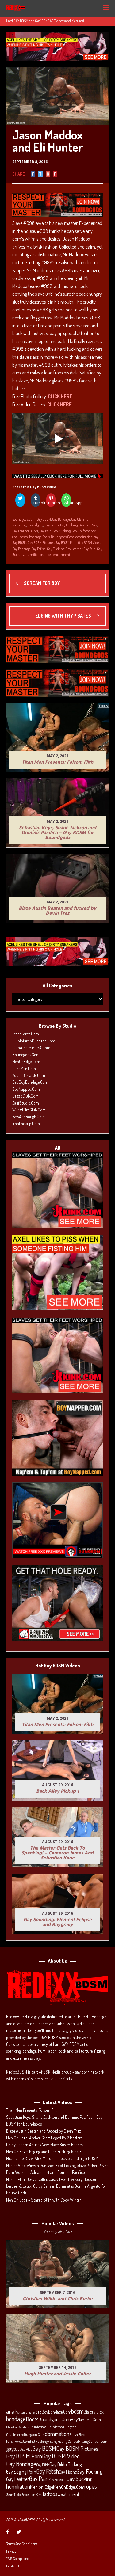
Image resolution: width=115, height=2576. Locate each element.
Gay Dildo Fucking (65, 2464)
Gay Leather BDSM (25, 531)
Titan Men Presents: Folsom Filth (32, 2110)
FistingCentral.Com (93, 2441)
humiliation (34, 555)
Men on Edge (42, 2487)
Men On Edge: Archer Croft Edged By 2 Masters (44, 2138)
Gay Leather (74, 549)
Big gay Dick (94, 2412)
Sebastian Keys (32, 2495)
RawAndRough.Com (29, 1116)
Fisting (52, 2441)
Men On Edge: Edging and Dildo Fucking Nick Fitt (46, 2152)
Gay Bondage (61, 519)
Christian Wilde (16, 2427)
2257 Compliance (18, 2559)
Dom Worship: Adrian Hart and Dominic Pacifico (46, 2172)
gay (96, 537)
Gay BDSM (44, 519)
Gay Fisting (68, 2472)
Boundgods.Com (24, 519)
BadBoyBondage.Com (30, 1082)
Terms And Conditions (22, 2544)
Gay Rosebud (57, 2479)
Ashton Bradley (25, 2412)
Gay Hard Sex (88, 525)
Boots (46, 537)
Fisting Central (68, 2441)
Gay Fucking (69, 525)
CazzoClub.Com (25, 1096)
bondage (35, 537)
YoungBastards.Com (29, 1075)
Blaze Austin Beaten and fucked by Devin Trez (44, 2131)
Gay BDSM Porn (66, 543)
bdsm (24, 537)
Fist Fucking (39, 2441)
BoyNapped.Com (26, 1089)
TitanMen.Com (24, 1068)
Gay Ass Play (23, 2449)
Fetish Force (78, 2434)
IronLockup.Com (26, 1124)
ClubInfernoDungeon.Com (34, 1041)
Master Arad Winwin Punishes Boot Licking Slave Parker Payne (57, 2165)
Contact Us (14, 2566)
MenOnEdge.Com (26, 1061)
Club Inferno (36, 2427)
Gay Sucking (62, 531)
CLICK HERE (60, 396)
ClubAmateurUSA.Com (31, 1048)
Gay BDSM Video (89, 543)
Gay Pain (45, 531)
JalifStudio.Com (26, 1103)
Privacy (11, 2551)
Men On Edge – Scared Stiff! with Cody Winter (44, 2200)
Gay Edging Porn (21, 2472)
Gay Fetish (52, 525)
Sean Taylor (14, 2495)
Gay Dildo (43, 2465)
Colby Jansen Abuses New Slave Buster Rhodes (45, 2144)
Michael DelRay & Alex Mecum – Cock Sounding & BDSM (52, 2158)
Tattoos (50, 2494)
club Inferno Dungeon (61, 2427)
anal (15, 537)
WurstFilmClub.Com (29, 1110)
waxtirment (62, 555)
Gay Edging (35, 525)
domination (84, 537)
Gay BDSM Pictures (41, 543)
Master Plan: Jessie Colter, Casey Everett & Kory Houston (52, 2179)
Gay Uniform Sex (84, 531)
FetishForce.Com (26, 1034)
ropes (48, 555)
